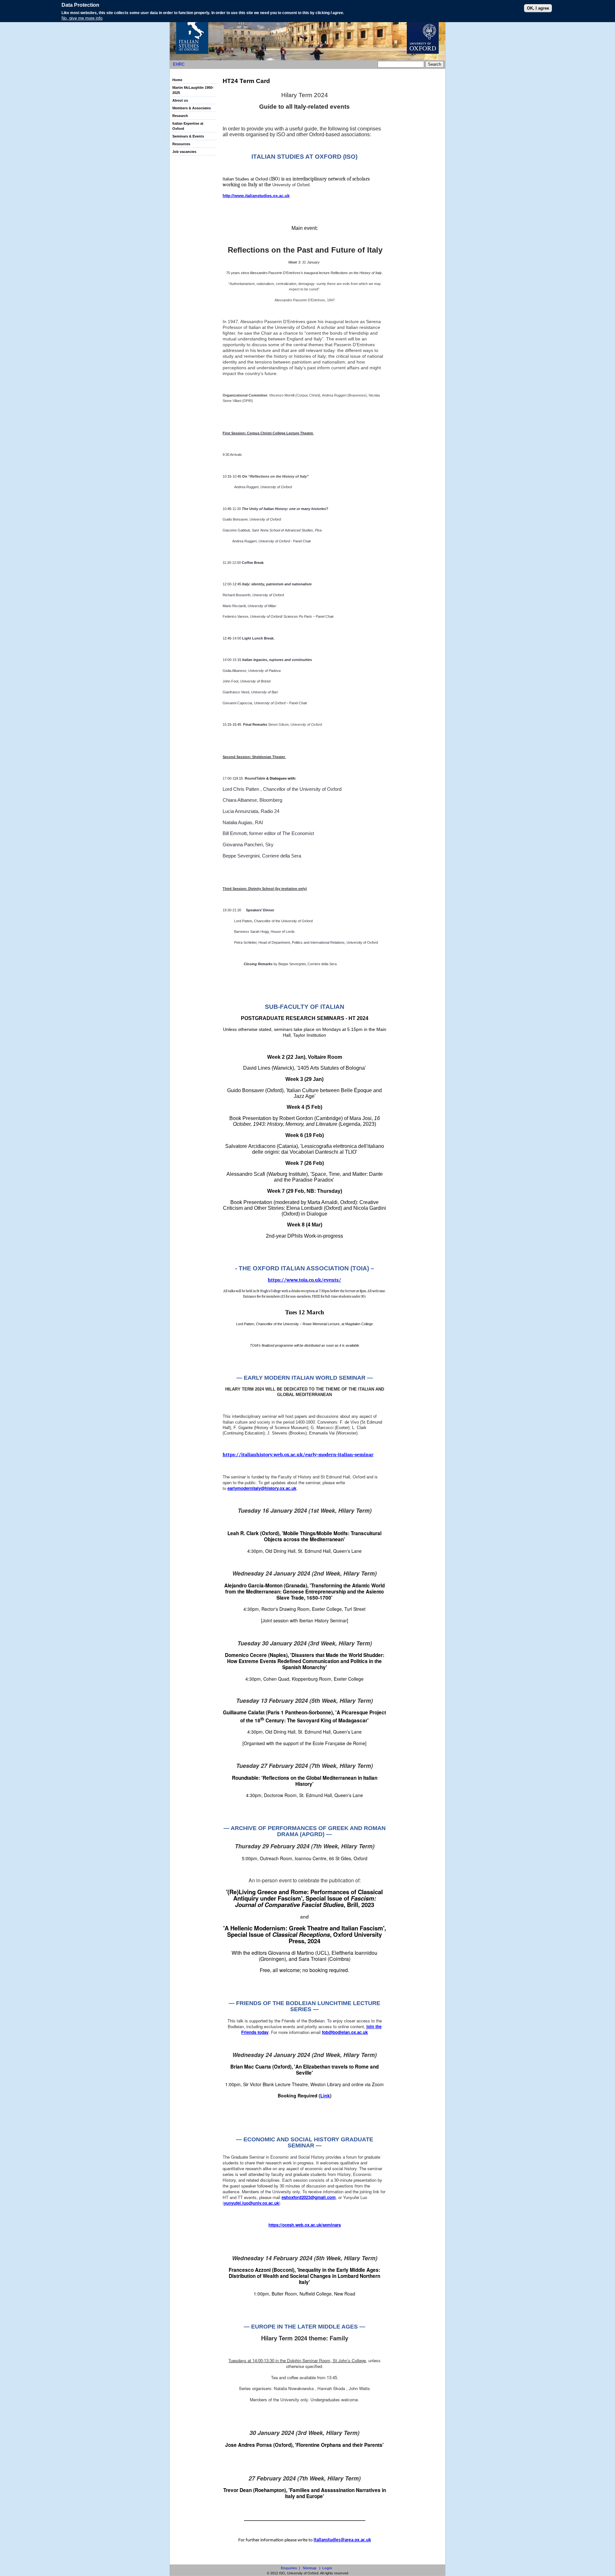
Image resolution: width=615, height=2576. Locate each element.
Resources (181, 144)
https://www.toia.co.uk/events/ (304, 1280)
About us (180, 100)
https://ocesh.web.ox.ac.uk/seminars (305, 2225)
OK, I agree (538, 8)
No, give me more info (82, 18)
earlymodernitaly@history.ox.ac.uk (262, 1488)
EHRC (179, 64)
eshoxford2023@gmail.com (309, 2197)
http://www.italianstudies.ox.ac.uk (256, 196)
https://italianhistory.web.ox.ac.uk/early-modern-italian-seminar (298, 1455)
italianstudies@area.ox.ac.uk (342, 2540)
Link (325, 2095)
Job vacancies (184, 152)
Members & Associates (192, 108)
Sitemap (310, 2568)
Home (177, 80)
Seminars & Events (188, 136)
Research (180, 116)
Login (327, 2568)
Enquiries (289, 2568)
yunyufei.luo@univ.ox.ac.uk (251, 2203)
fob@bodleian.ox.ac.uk (345, 2032)
